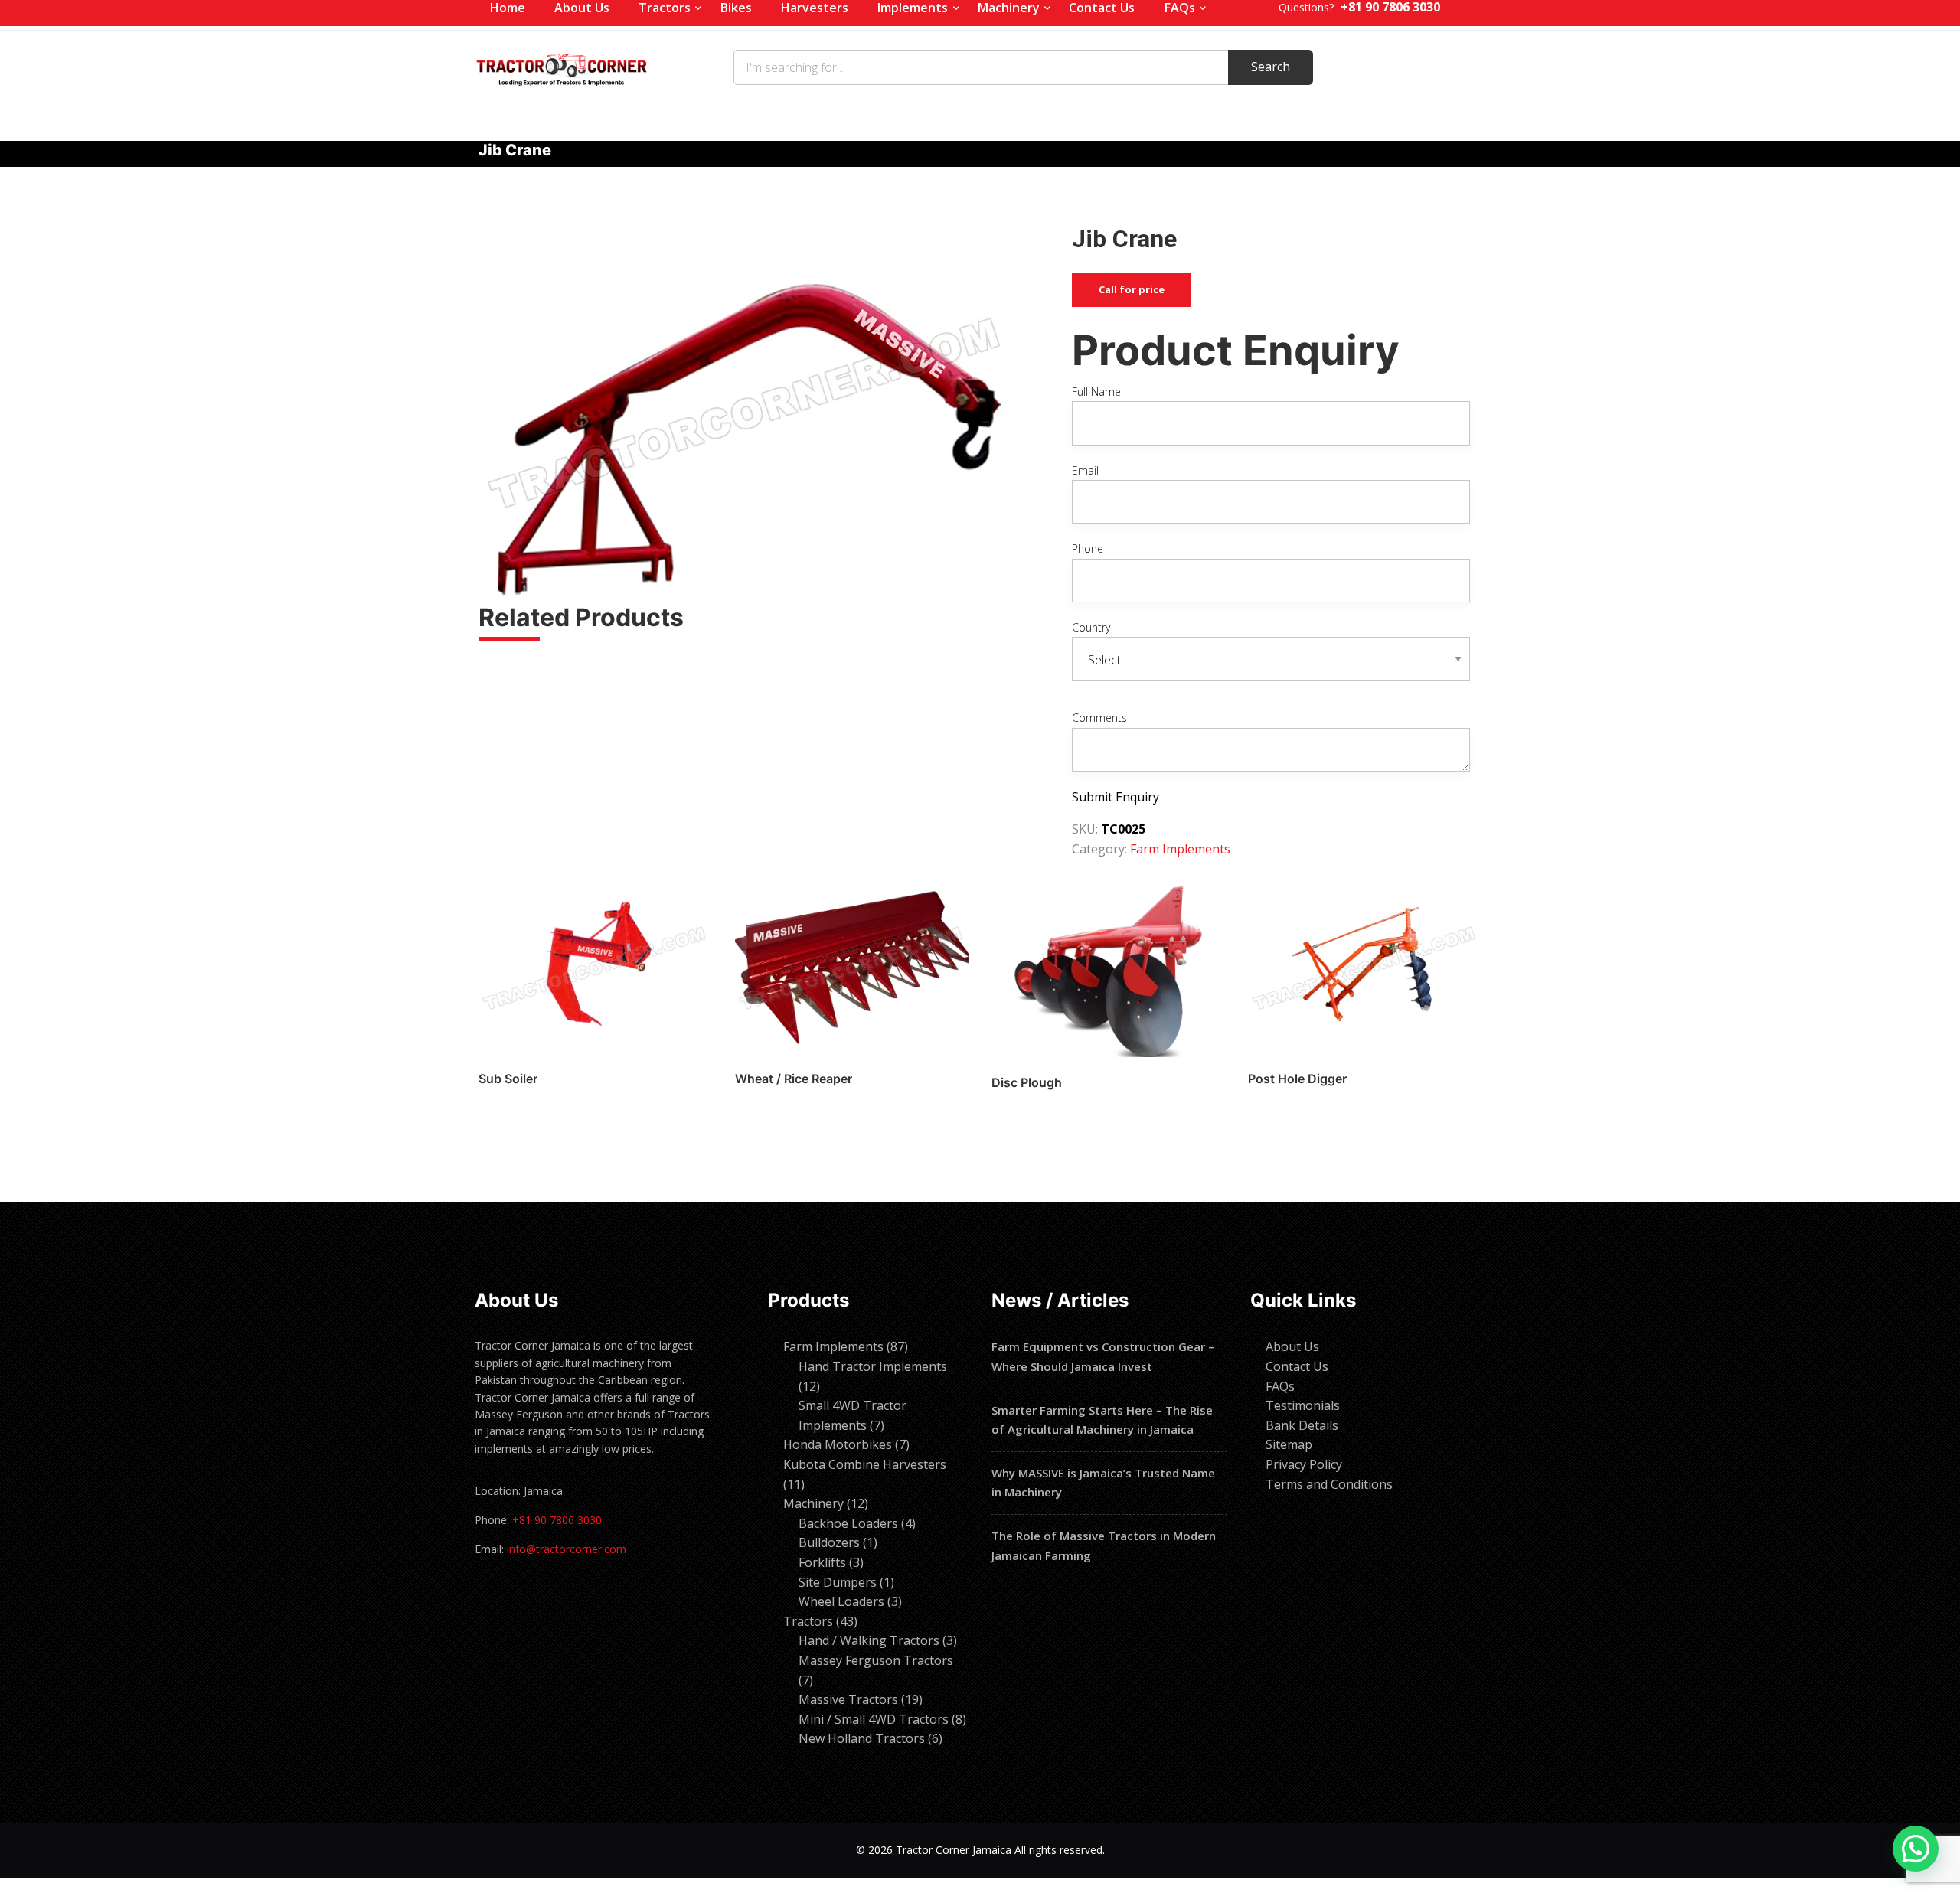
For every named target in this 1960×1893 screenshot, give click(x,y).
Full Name (1096, 392)
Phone (1088, 548)
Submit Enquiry (1116, 797)
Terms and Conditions (1329, 1484)
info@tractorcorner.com (567, 1549)
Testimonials (1303, 1405)
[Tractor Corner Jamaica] (562, 67)
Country (1091, 627)
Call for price (1132, 289)
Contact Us (1297, 1366)
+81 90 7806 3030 (557, 1520)
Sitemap (1289, 1444)
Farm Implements (1180, 849)
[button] (1916, 1849)
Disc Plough (1027, 1082)
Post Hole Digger (1297, 1079)
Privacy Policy (1304, 1464)
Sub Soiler (508, 1079)
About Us (1292, 1346)
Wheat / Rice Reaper (794, 1079)
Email (1085, 470)
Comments (1099, 718)
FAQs (1280, 1386)
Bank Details (1302, 1425)
